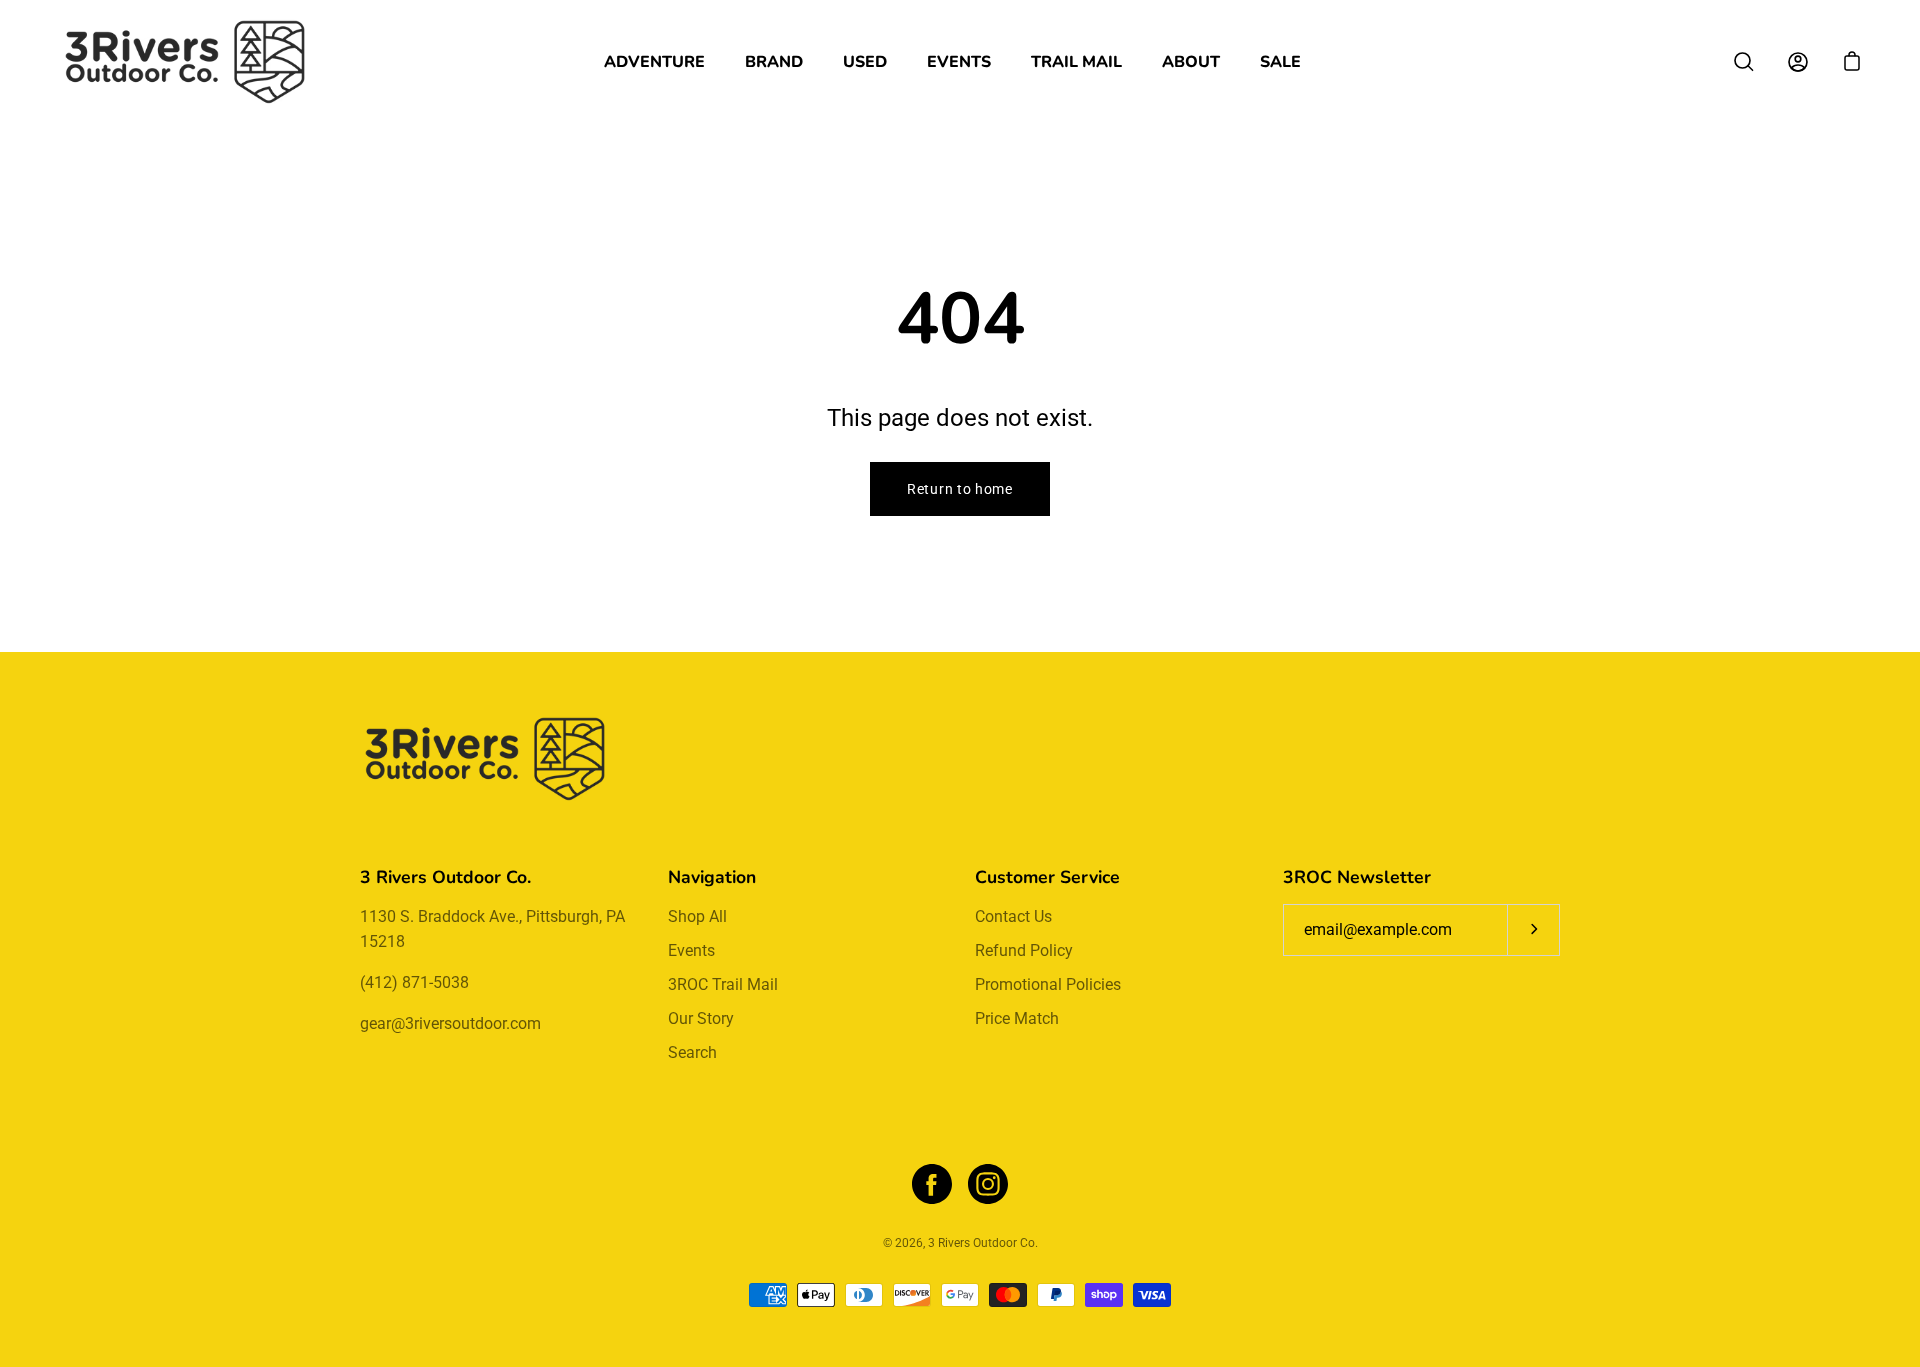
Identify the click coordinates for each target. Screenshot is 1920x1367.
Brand (774, 62)
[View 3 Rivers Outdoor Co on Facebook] (932, 1184)
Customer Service (1047, 877)
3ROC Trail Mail (723, 984)
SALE (1280, 62)
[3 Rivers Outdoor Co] (185, 62)
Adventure (654, 62)
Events (959, 62)
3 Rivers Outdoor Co (981, 1243)
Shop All (697, 916)
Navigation (712, 877)
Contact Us (1013, 916)
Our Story (701, 1018)
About (1191, 62)
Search (692, 1052)
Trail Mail (1076, 62)
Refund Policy (1024, 950)
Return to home (960, 489)
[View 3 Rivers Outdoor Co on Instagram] (988, 1184)
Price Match (1017, 1018)
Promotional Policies (1048, 984)
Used (865, 62)
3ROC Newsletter (1357, 877)
